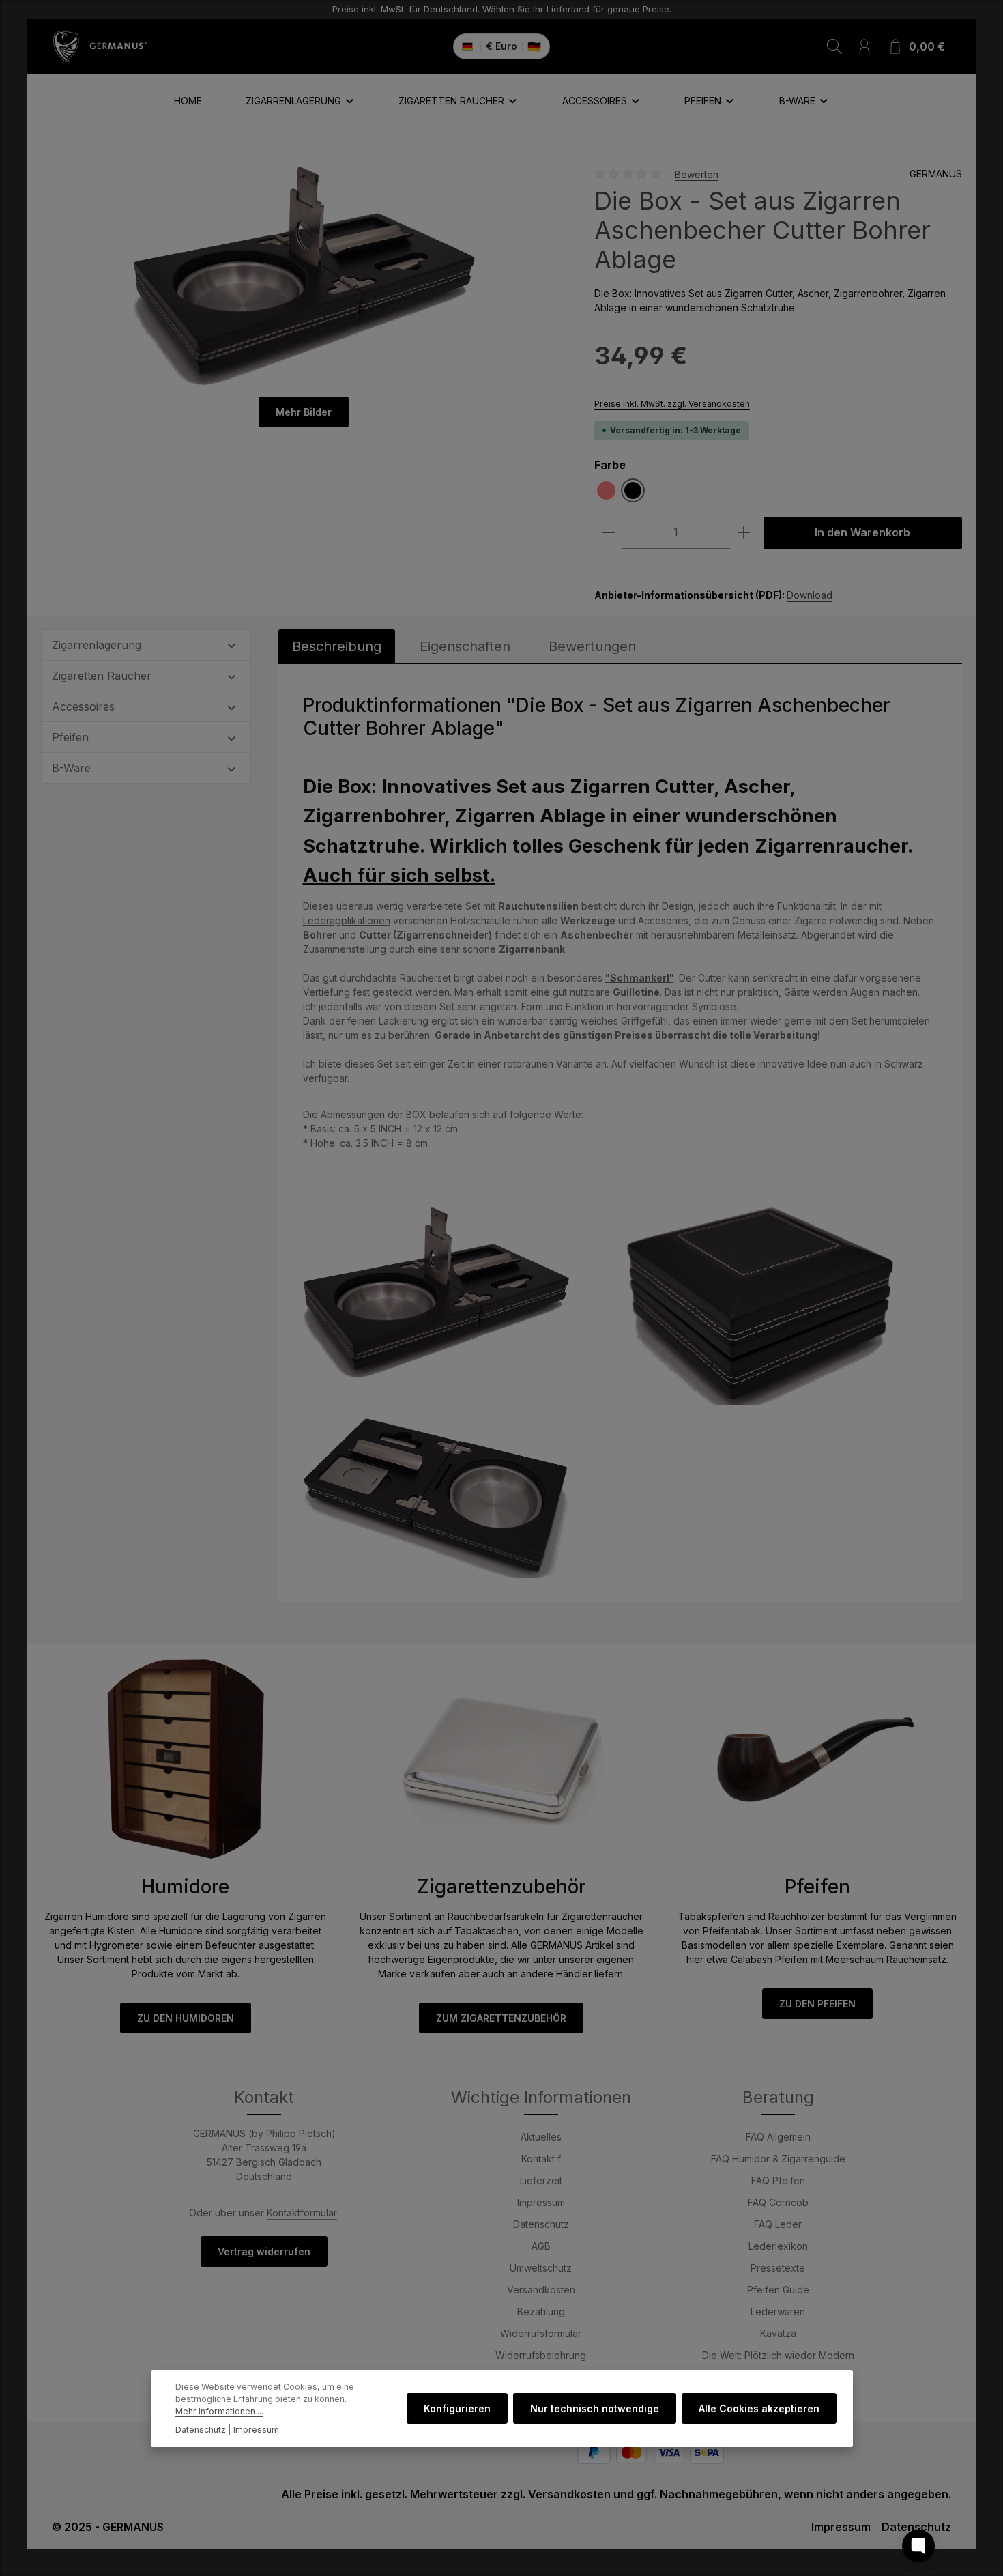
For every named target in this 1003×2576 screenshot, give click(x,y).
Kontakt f (541, 2159)
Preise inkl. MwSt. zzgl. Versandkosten (672, 404)
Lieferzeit (541, 2180)
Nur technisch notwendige (595, 2408)
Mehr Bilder (304, 412)
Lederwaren (778, 2312)
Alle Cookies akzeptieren (759, 2408)
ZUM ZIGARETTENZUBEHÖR (501, 2018)
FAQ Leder (778, 2224)
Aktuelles (541, 2137)
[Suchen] (834, 46)
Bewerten (697, 174)
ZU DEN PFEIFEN (817, 2004)
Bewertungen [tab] (592, 646)
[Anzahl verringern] (609, 533)
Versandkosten (541, 2290)
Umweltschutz (541, 2268)
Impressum (541, 2202)
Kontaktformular (302, 2213)
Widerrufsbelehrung (541, 2355)
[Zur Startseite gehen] (103, 46)
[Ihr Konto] (864, 46)
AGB (541, 2246)
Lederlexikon (778, 2246)
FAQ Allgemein (778, 2137)
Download (810, 595)
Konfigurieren (457, 2408)
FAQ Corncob (778, 2202)
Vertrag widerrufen (264, 2251)
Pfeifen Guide (778, 2290)
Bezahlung (541, 2312)
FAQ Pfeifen (778, 2180)
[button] (232, 644)
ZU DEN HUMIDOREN (186, 2018)
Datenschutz (541, 2224)
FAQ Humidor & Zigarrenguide (778, 2159)
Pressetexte (778, 2268)
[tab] (337, 646)
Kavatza (778, 2333)
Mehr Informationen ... (219, 2412)
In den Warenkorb (862, 533)
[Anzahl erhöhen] (744, 533)
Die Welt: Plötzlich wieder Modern (778, 2355)
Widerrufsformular (541, 2333)
